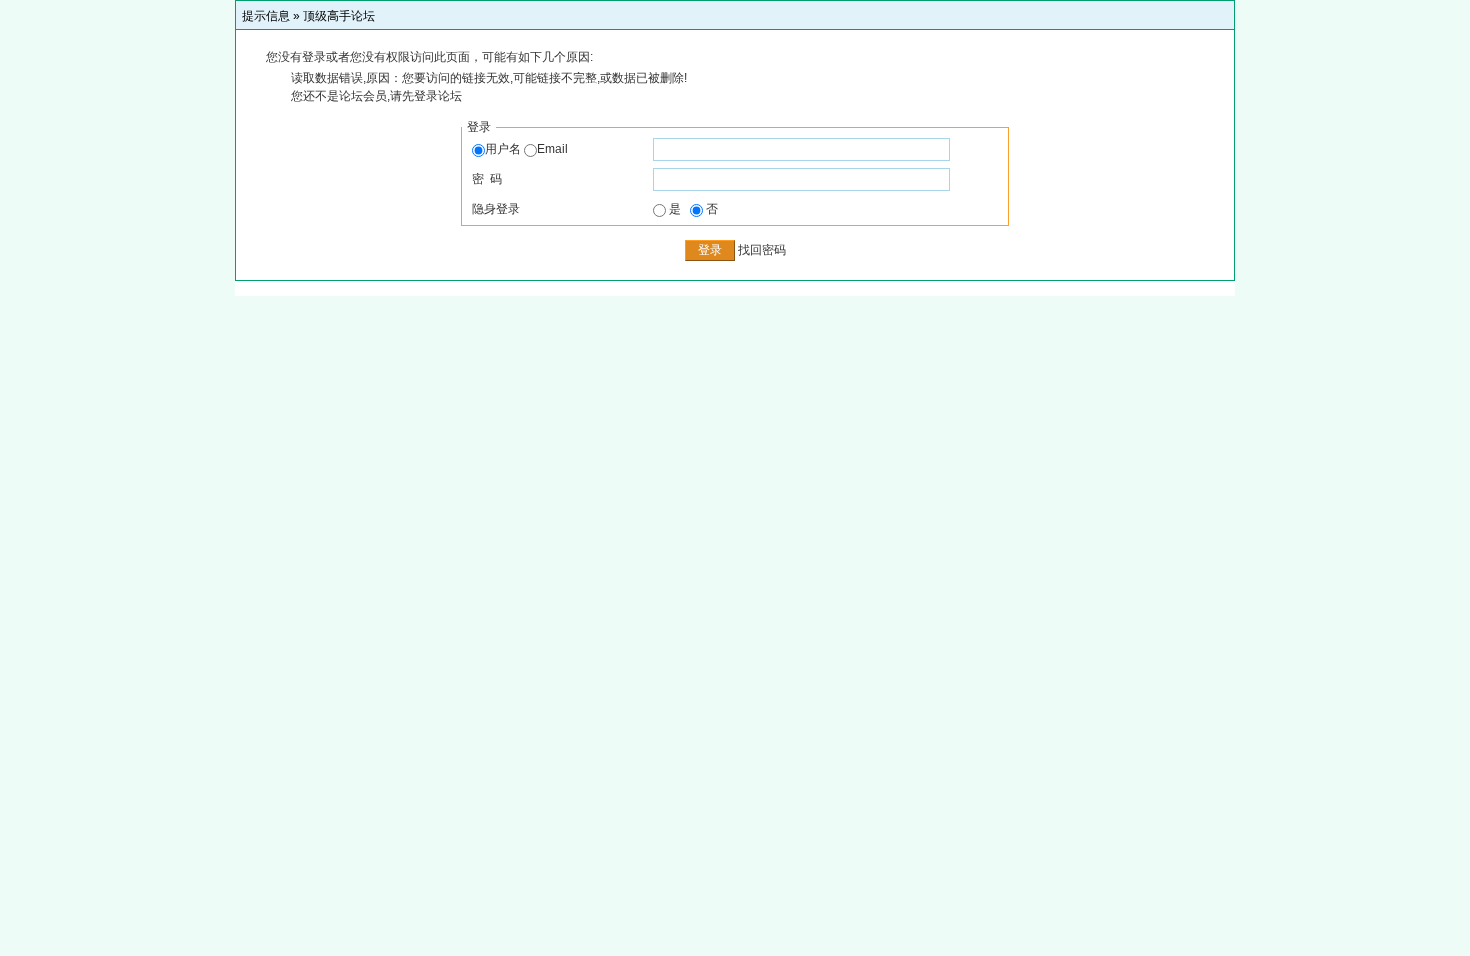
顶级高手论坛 (339, 16)
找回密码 (762, 250)
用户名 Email (526, 149)
